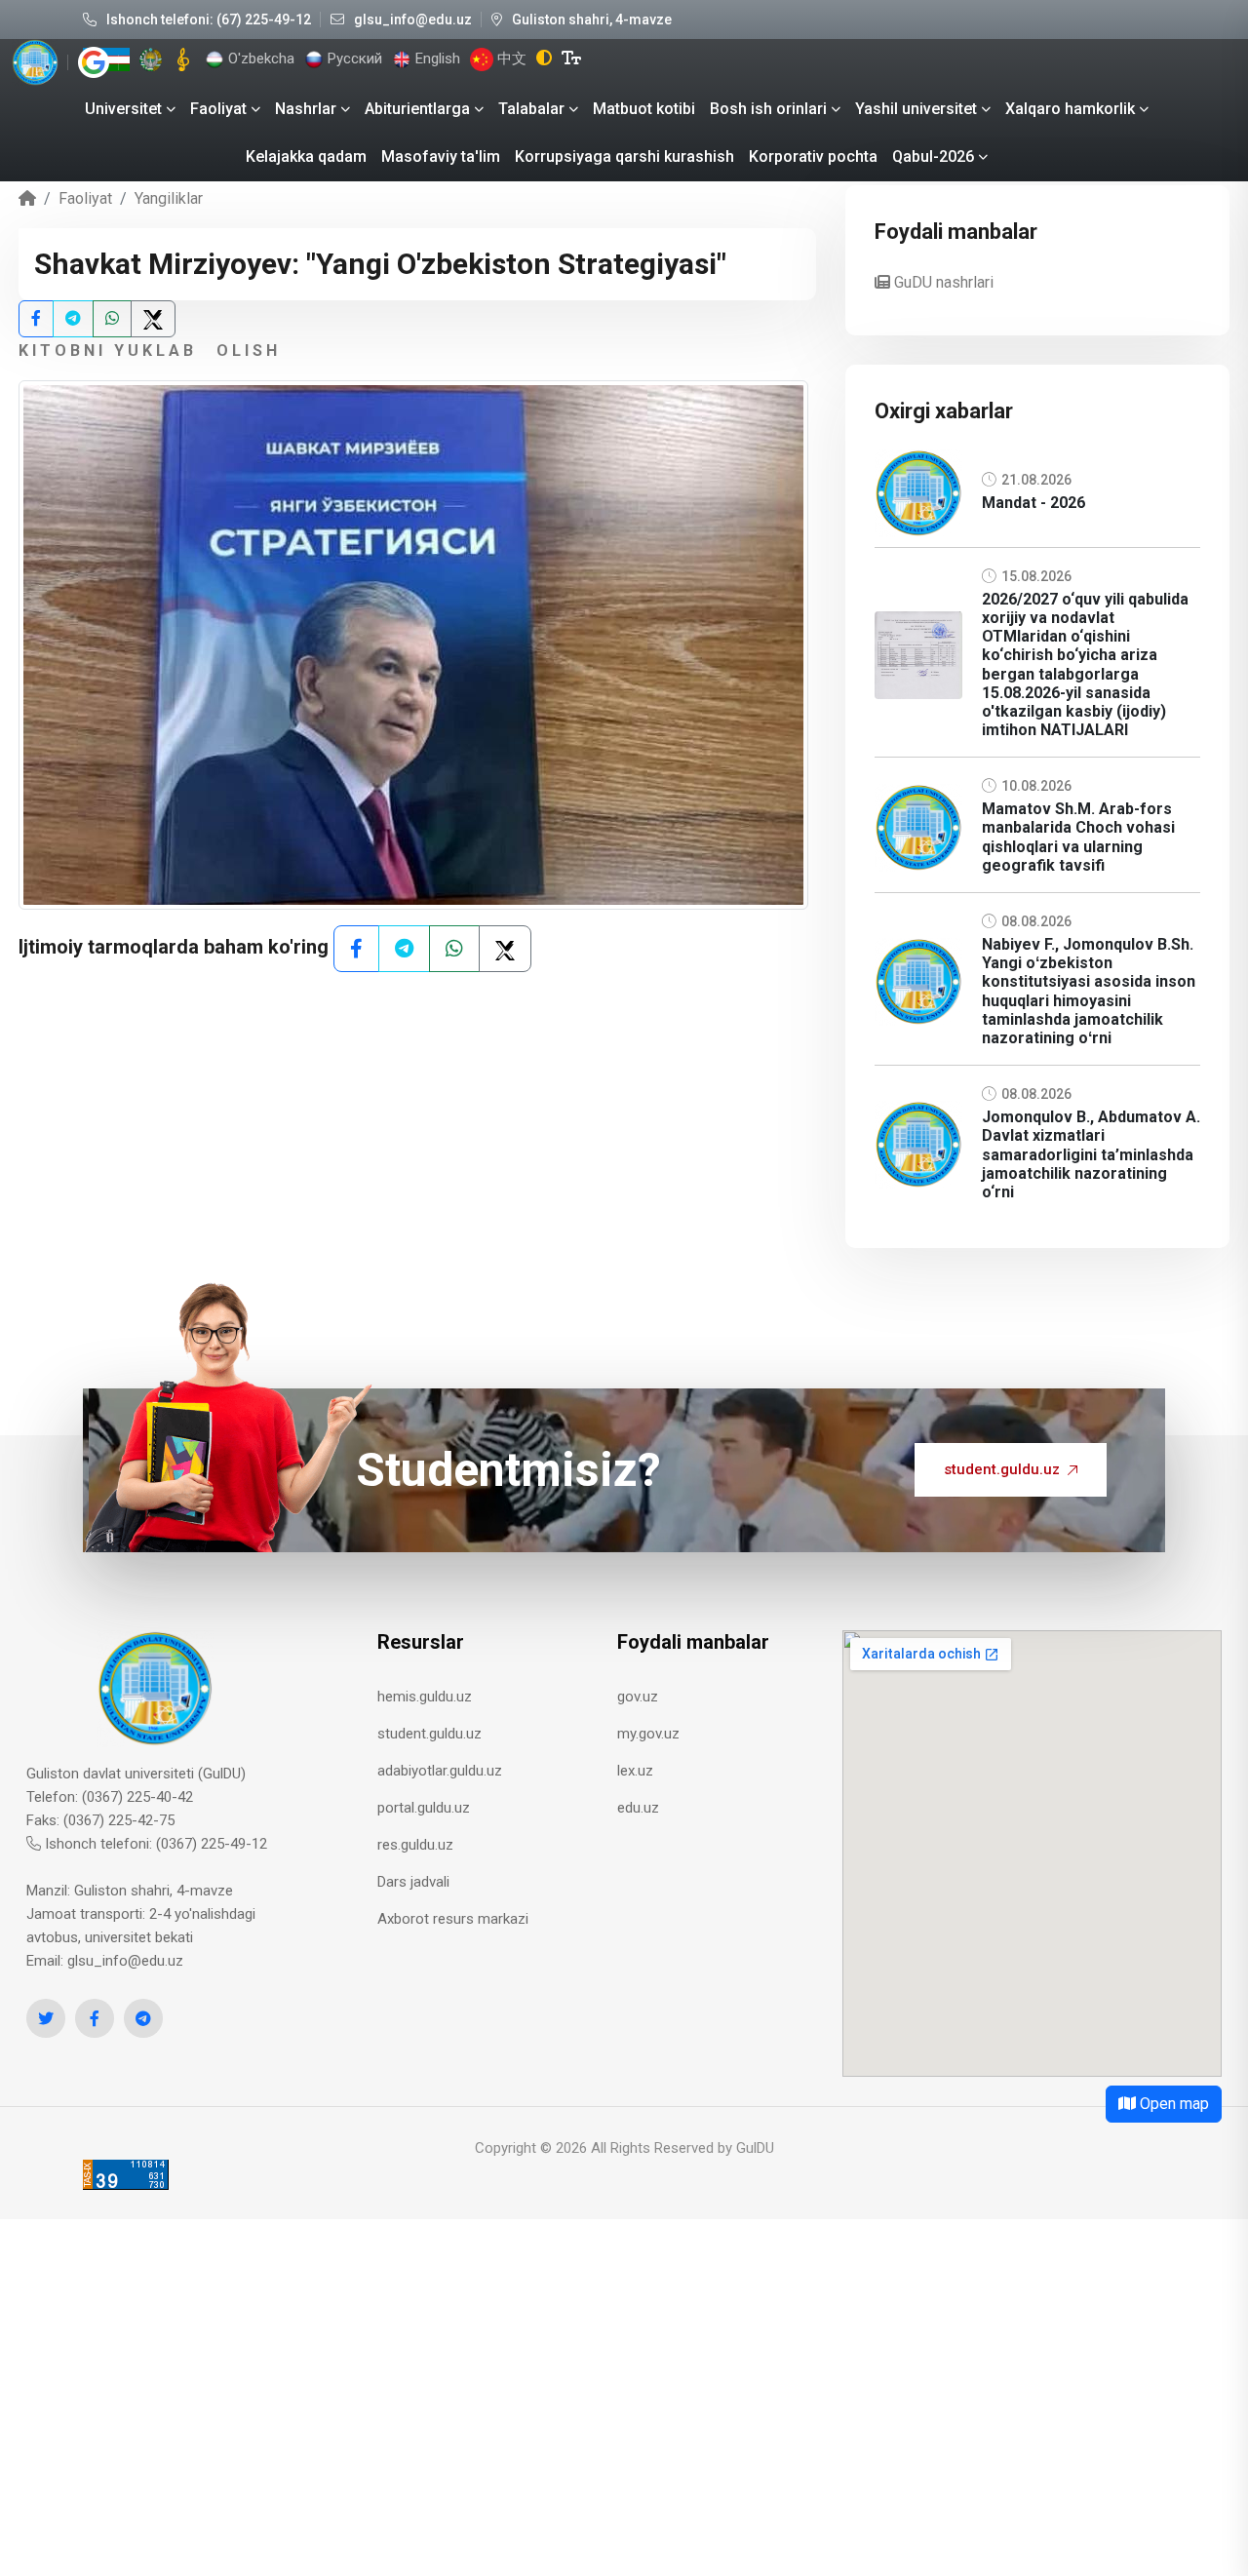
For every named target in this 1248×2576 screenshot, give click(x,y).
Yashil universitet (916, 109)
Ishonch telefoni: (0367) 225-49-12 (154, 1844)
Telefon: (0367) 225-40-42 (110, 1797)
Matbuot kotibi (644, 109)
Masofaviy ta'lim (441, 156)
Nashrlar (306, 109)
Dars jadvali (413, 1882)
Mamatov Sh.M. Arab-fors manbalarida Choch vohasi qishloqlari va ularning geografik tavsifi (1078, 837)
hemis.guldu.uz (425, 1697)
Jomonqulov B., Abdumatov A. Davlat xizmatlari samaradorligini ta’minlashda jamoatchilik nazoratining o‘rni (1091, 1154)
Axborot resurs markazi (453, 1919)
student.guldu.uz (1002, 1469)
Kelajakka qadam (306, 156)
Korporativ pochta (813, 156)
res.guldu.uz (415, 1845)
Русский (353, 59)
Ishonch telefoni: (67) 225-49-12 (209, 20)
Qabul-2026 (933, 156)
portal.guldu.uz (424, 1808)
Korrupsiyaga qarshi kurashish (624, 156)
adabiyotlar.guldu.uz (440, 1771)
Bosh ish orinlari (768, 109)
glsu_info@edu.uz (413, 20)
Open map (1172, 2104)
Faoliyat (218, 109)
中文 (510, 59)
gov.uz (638, 1697)
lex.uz (635, 1771)
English (436, 59)
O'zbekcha (259, 59)
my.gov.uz (648, 1734)
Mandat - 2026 (1033, 503)
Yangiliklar (169, 198)
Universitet (123, 109)
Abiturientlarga (417, 109)
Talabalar (531, 109)
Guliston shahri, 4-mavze (592, 20)
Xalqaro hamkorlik (1070, 109)
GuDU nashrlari (942, 282)
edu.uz (638, 1808)
